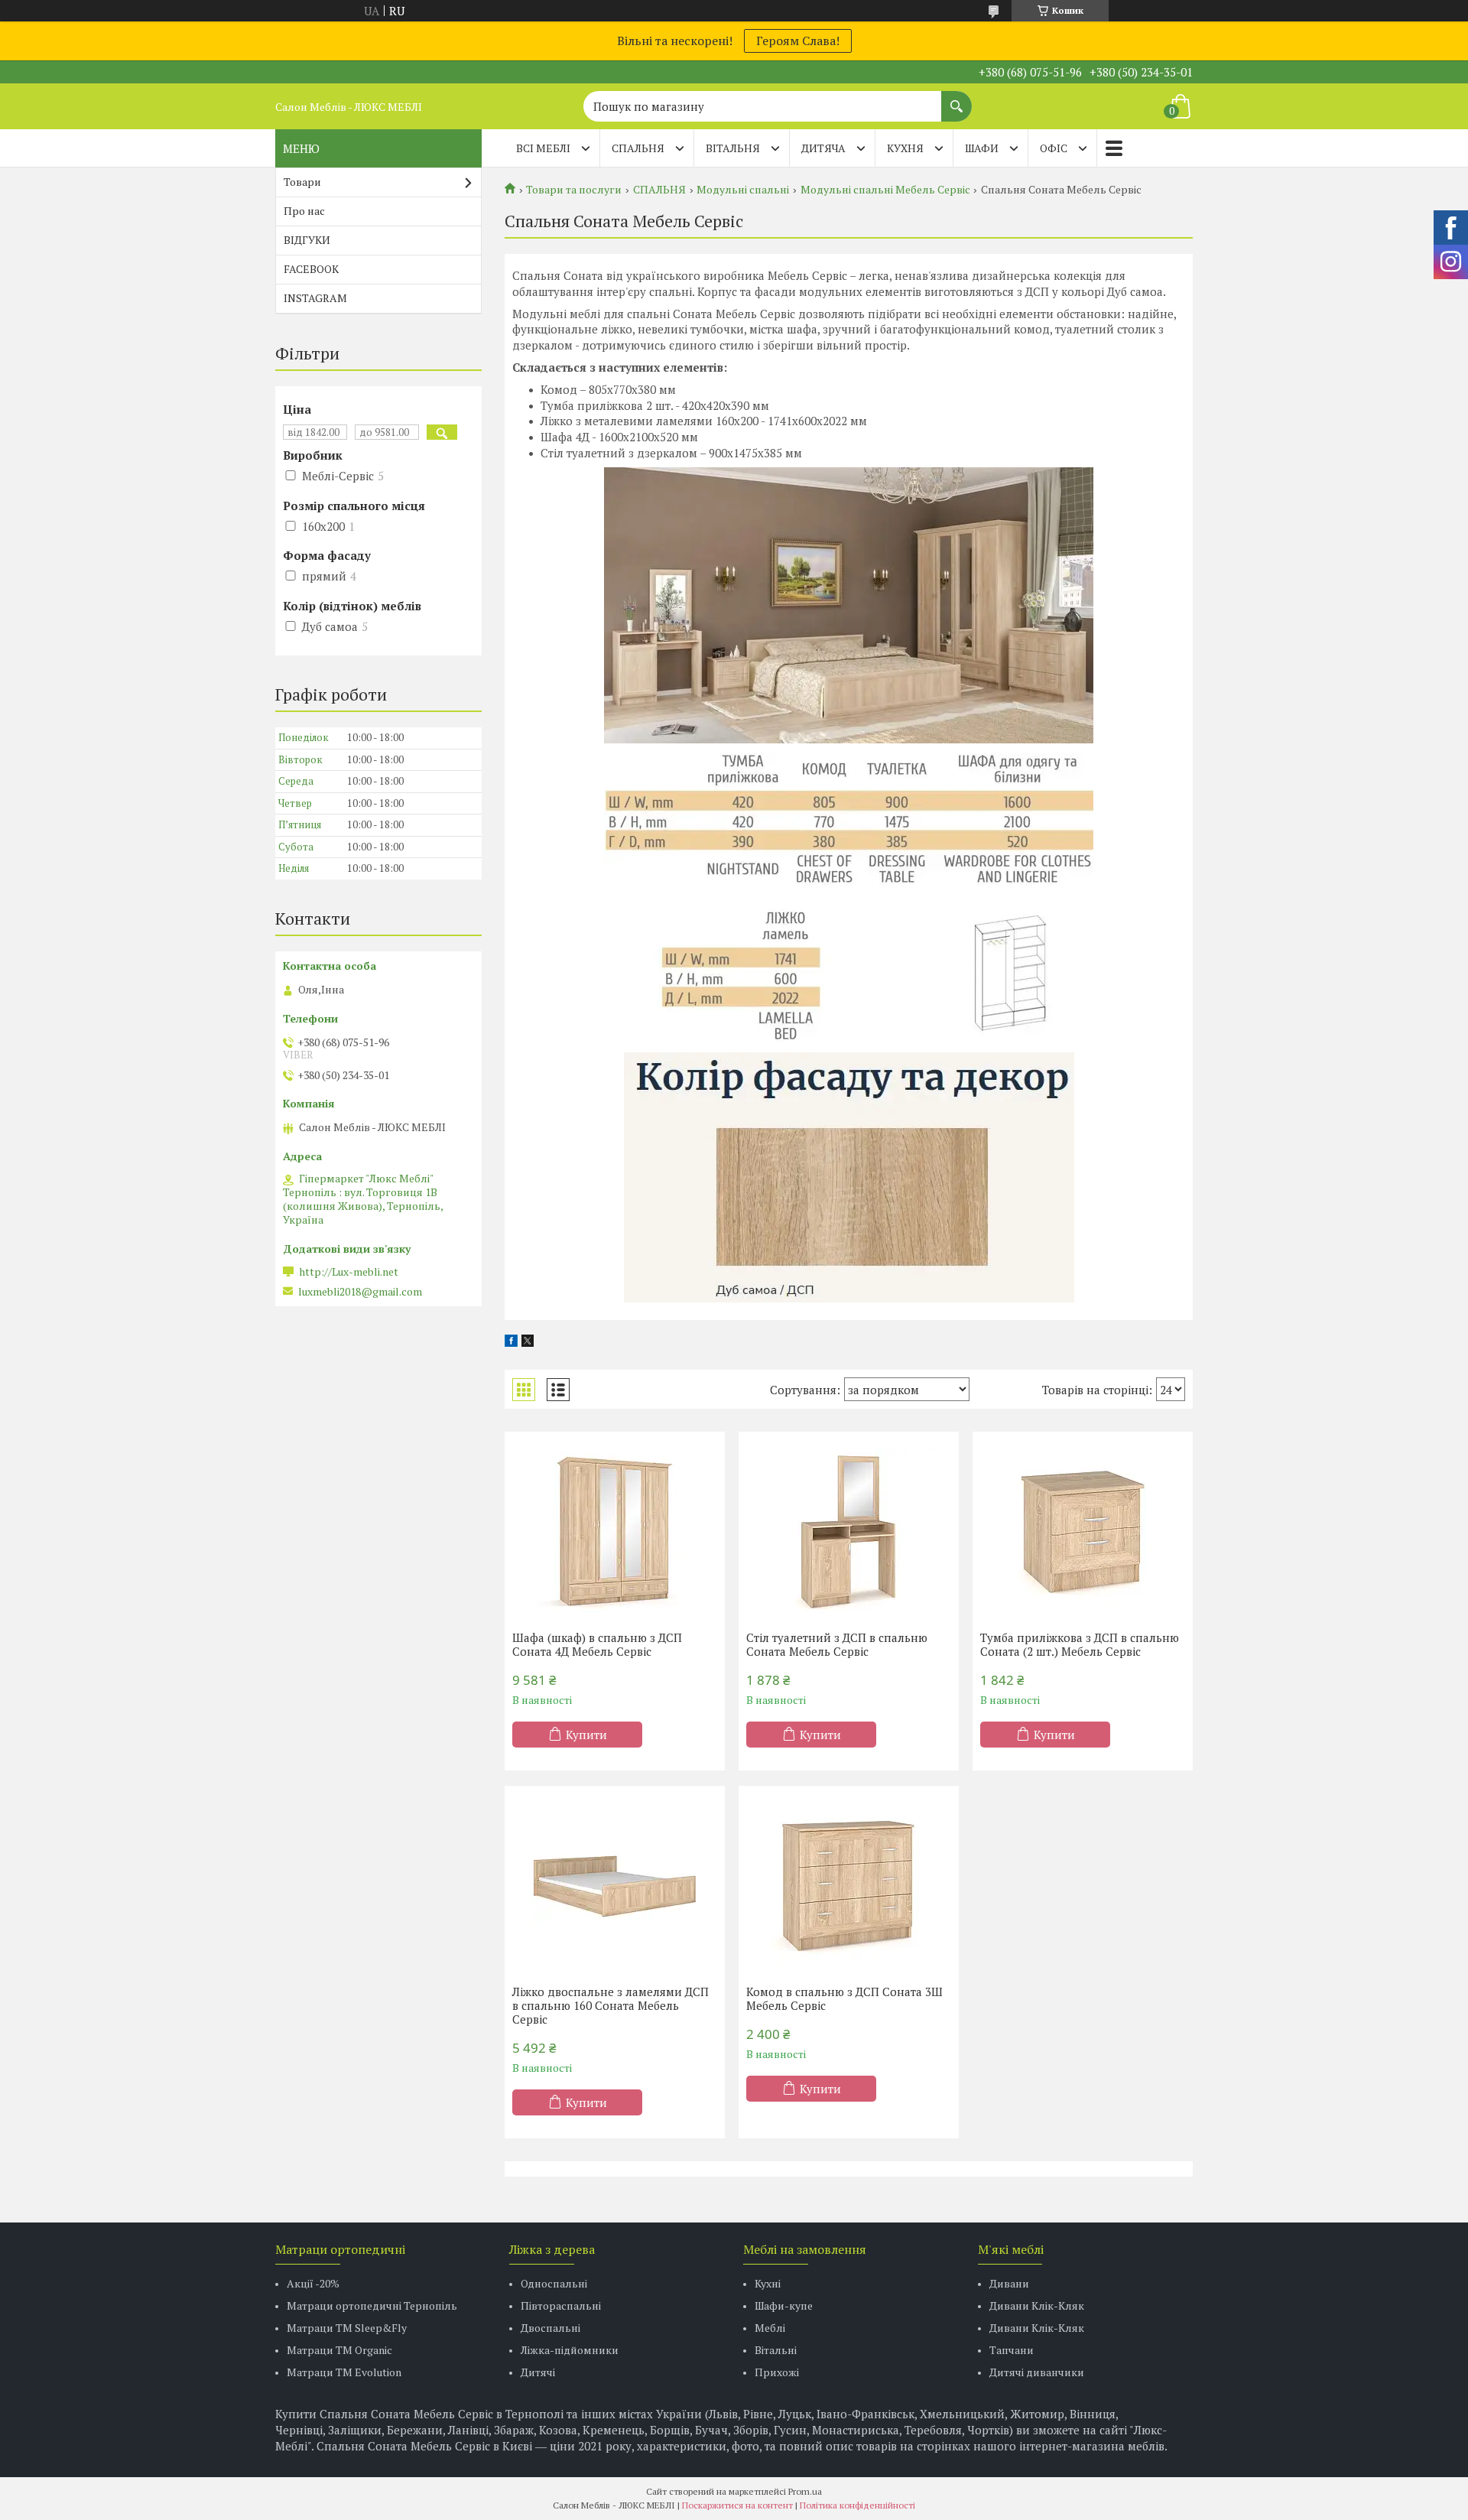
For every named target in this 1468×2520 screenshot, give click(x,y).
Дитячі (538, 2372)
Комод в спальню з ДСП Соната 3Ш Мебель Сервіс (844, 1998)
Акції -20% (313, 2283)
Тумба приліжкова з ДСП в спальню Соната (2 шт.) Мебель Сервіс (1080, 1644)
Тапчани (1012, 2350)
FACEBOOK (311, 269)
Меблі (770, 2328)
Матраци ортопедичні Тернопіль (372, 2305)
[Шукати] (956, 99)
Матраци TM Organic (339, 2350)
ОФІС (1054, 148)
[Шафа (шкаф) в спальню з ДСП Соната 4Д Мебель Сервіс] (615, 1531)
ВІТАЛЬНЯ (733, 148)
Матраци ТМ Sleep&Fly (347, 2328)
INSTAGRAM (315, 298)
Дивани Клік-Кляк (1037, 2305)
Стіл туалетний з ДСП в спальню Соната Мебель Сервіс (837, 1644)
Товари (302, 182)
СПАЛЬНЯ (638, 148)
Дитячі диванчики (1037, 2372)
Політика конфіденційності (857, 2505)
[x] (528, 1342)
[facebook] (511, 1342)
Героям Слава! (798, 41)
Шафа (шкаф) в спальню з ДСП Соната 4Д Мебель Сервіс (597, 1644)
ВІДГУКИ (307, 240)
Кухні (768, 2283)
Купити (586, 1735)
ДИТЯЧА (823, 148)
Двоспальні (550, 2328)
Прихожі (777, 2372)
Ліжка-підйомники (570, 2350)
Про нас (304, 211)
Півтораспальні (561, 2305)
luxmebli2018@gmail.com (360, 1292)
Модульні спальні (743, 190)
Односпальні (554, 2283)
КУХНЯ (905, 148)
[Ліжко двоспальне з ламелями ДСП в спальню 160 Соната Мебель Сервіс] (615, 1885)
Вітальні (776, 2350)
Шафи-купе (784, 2305)
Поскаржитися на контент (737, 2505)
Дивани (1009, 2283)
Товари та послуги (574, 190)
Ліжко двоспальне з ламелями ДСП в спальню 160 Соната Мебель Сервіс (611, 2005)
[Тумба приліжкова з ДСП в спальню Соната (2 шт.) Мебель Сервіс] (1083, 1531)
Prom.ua (805, 2491)
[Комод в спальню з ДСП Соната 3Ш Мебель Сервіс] (849, 1885)
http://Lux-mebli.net (349, 1272)
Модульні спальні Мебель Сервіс (885, 190)
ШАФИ (982, 148)
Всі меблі (543, 148)
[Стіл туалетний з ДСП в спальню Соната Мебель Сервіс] (849, 1531)
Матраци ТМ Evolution (344, 2372)
